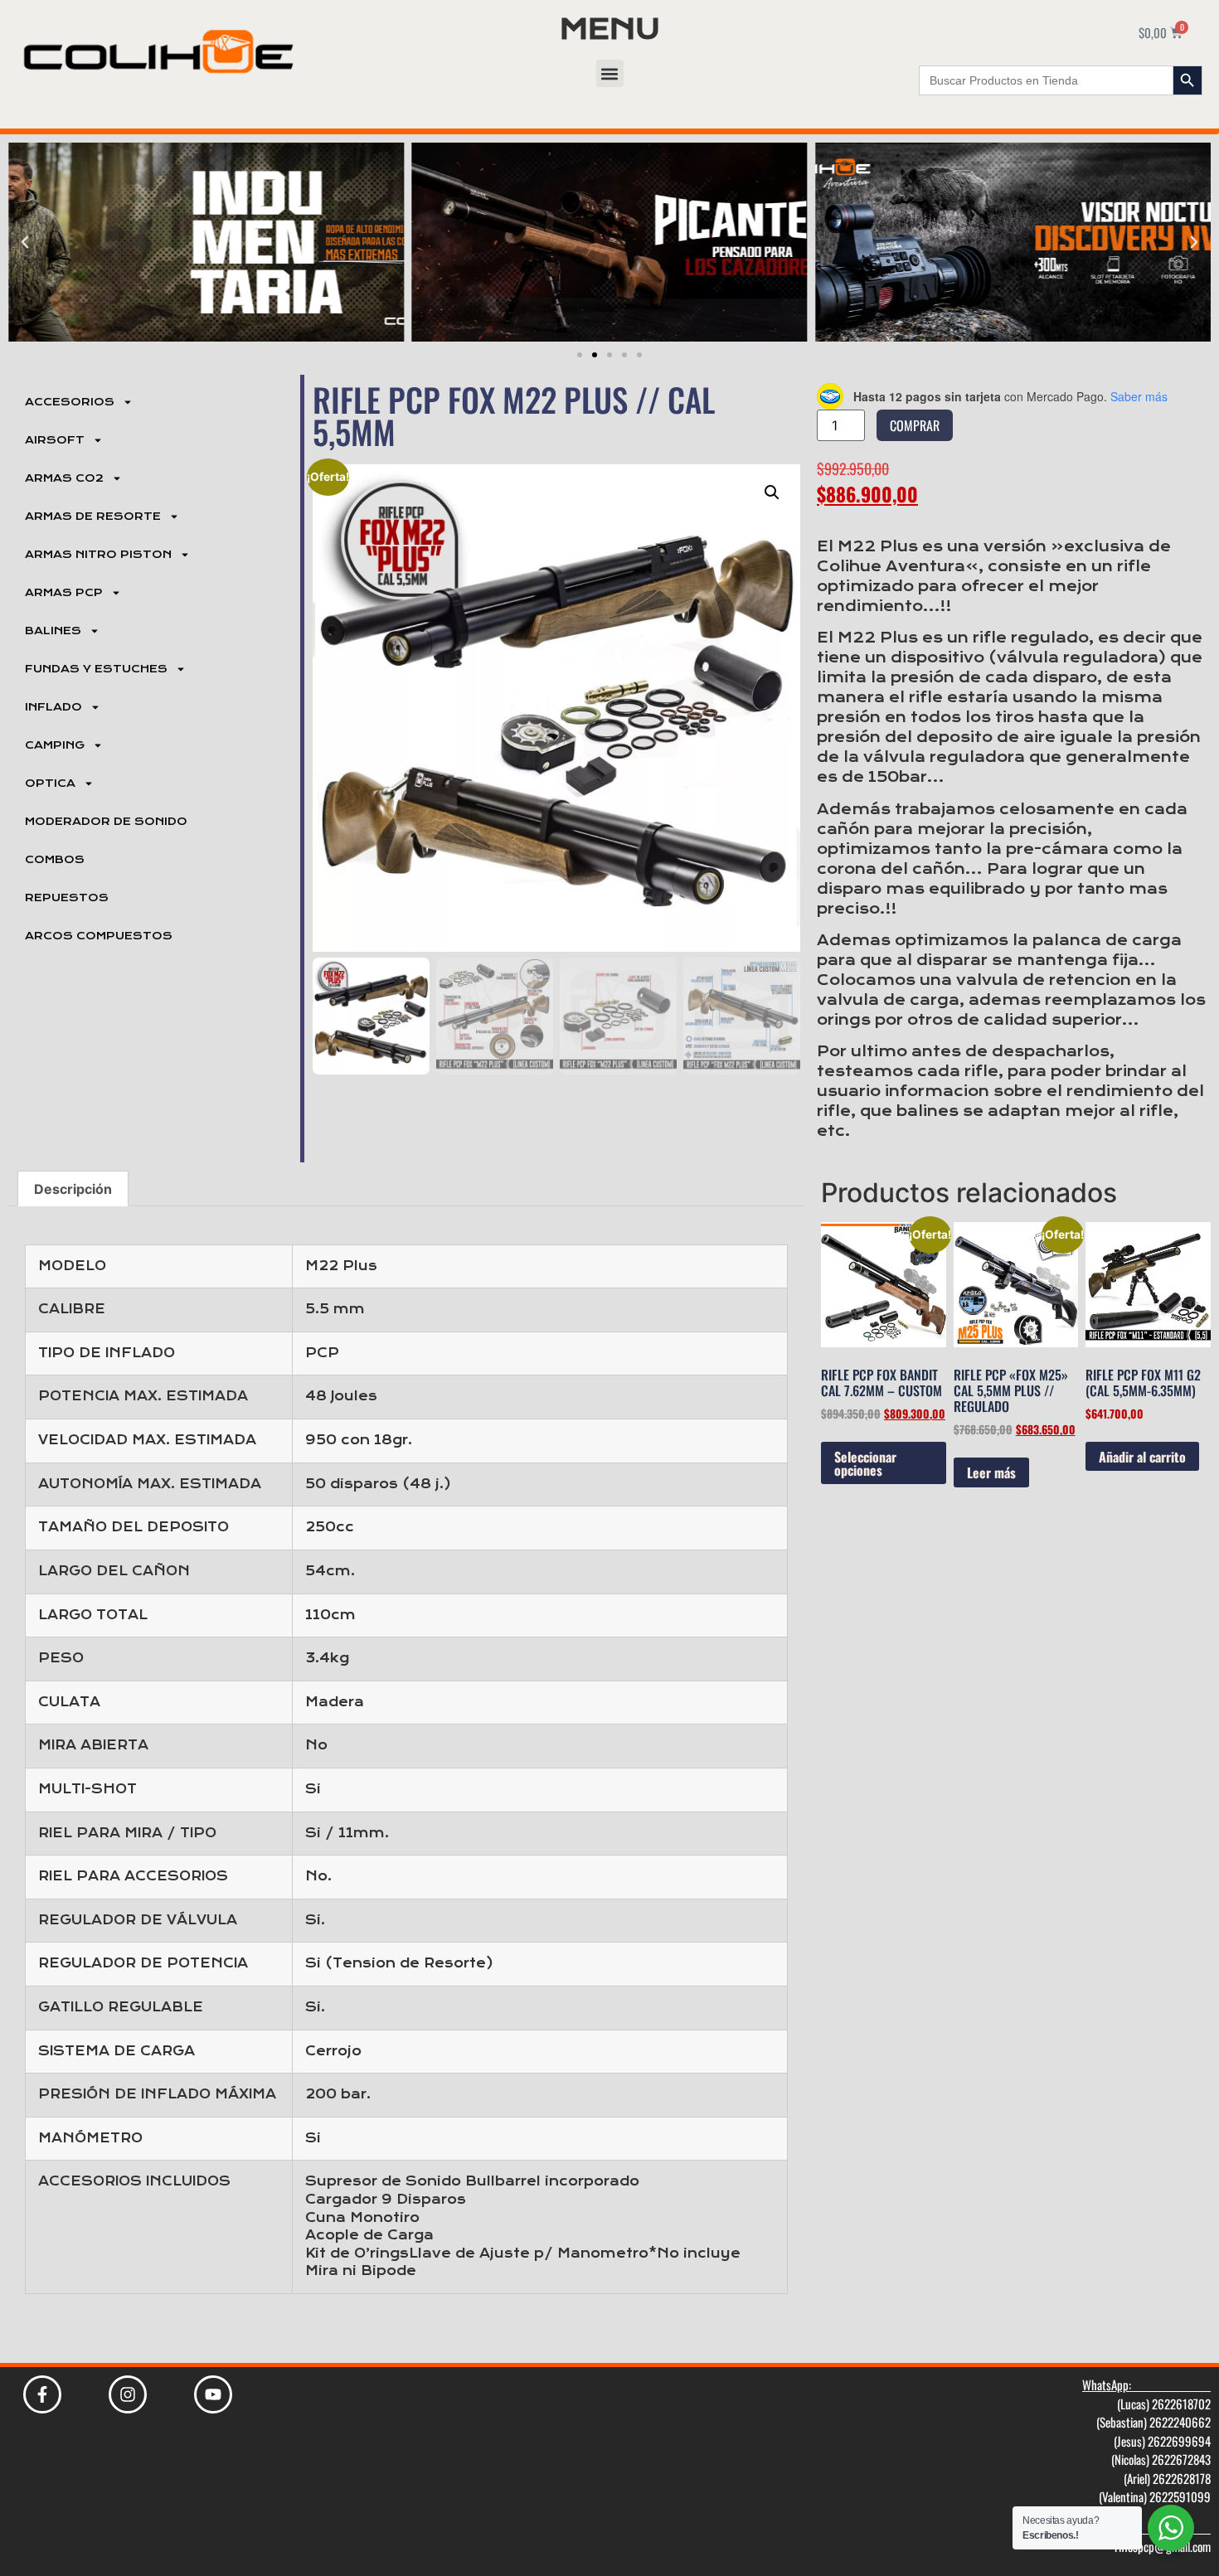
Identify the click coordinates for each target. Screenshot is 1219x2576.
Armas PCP (64, 593)
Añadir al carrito (1142, 1457)
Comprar (915, 425)
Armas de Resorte (93, 517)
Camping (55, 745)
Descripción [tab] (73, 1189)
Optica (50, 783)
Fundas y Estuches (96, 669)
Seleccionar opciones (865, 1463)
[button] (610, 73)
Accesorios (70, 402)
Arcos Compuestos (99, 936)
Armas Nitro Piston (98, 555)
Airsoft (55, 440)
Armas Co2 (64, 478)
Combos (55, 860)
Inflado (53, 707)
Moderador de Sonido (106, 822)
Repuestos (67, 898)
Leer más (991, 1472)
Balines (53, 631)
